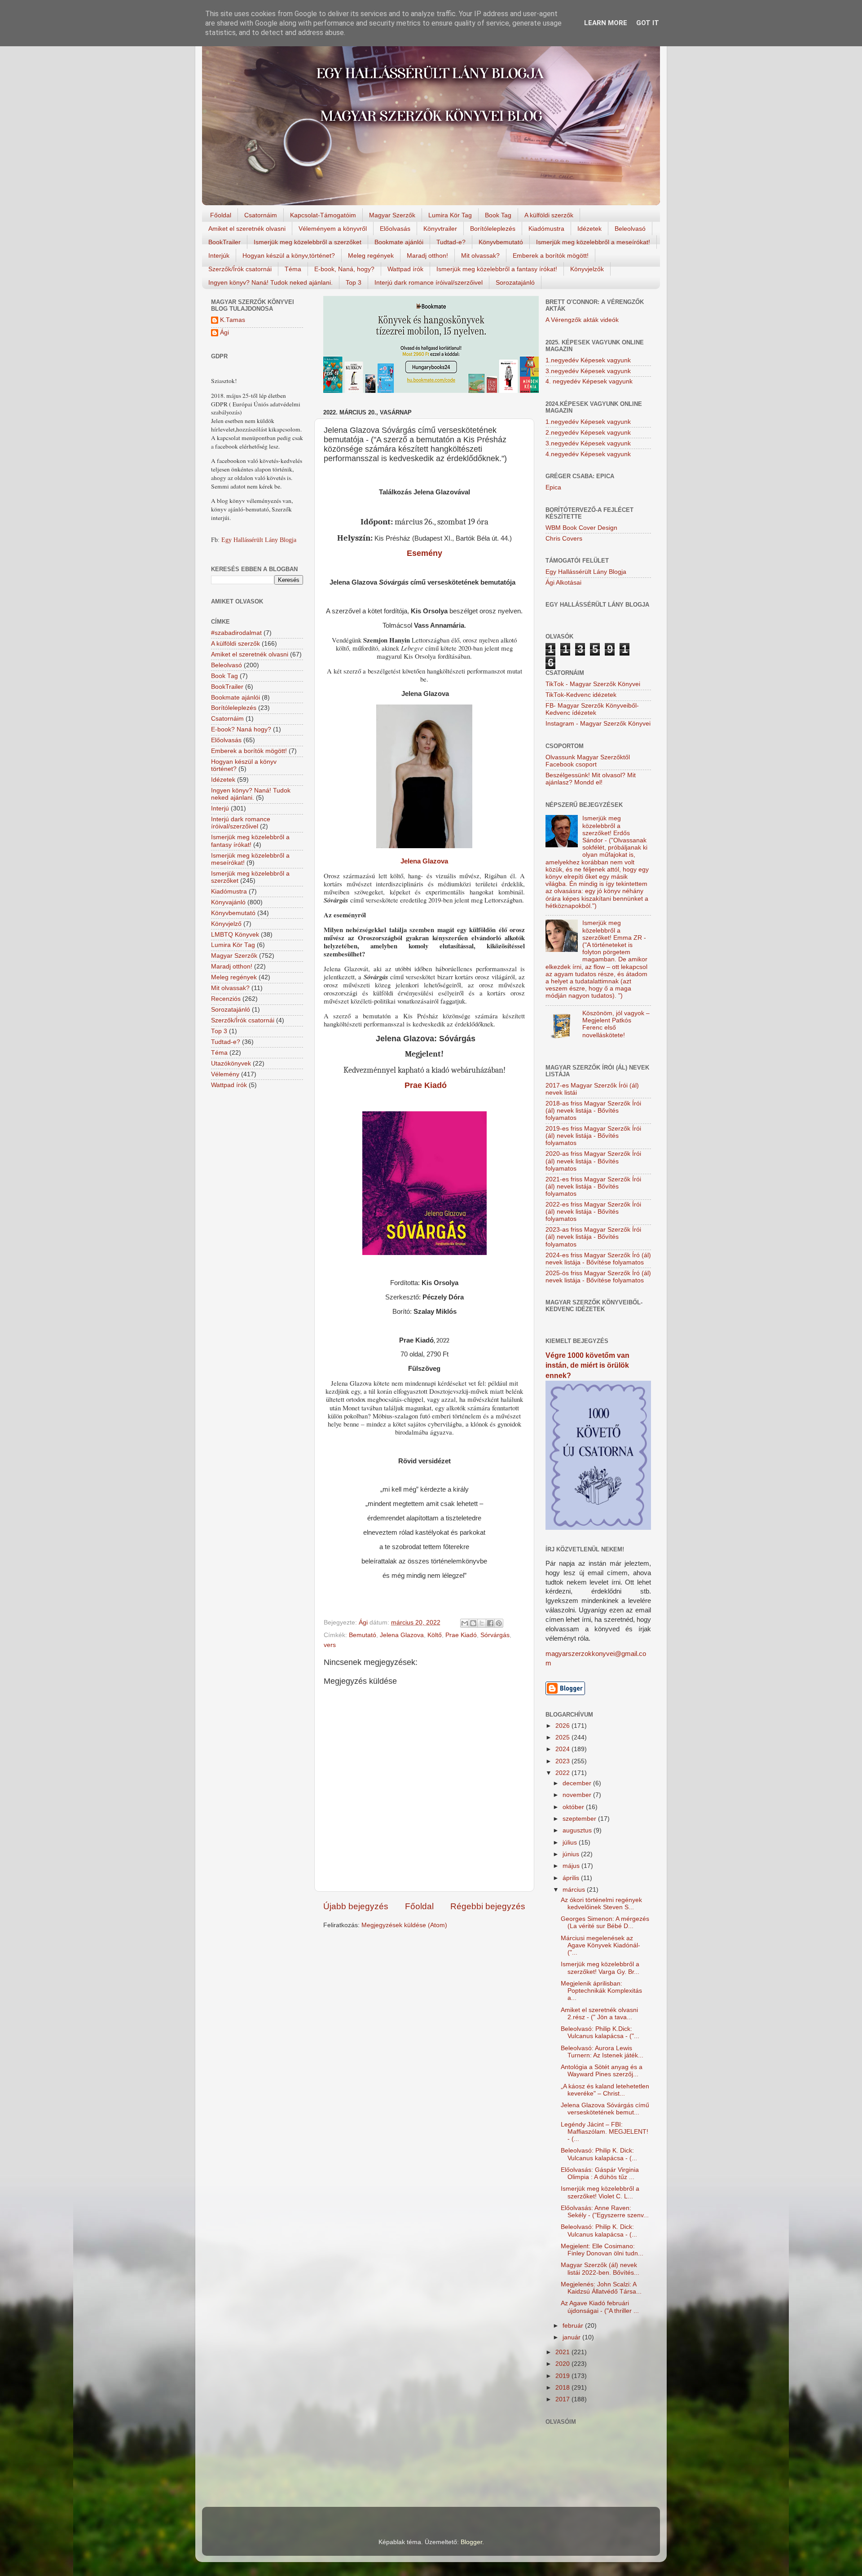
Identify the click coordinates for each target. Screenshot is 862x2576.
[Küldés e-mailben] (465, 1623)
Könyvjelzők (587, 269)
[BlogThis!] (473, 1623)
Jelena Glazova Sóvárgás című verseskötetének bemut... (605, 2109)
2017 (563, 2399)
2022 (563, 1773)
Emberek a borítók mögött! (551, 255)
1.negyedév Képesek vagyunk (588, 360)
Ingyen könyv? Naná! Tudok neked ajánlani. (270, 282)
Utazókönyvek (231, 1063)
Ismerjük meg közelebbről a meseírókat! (593, 242)
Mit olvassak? (480, 255)
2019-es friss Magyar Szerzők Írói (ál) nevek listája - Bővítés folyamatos (593, 1136)
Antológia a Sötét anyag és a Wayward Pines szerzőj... (602, 2071)
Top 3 (354, 282)
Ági (224, 332)
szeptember (580, 1819)
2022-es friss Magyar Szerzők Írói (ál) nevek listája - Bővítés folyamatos (593, 1212)
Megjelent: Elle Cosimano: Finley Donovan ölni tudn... (602, 2250)
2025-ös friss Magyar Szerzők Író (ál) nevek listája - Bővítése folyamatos (598, 1277)
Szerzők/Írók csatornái (240, 269)
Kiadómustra (546, 229)
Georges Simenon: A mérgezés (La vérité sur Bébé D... (605, 1922)
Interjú (220, 808)
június (572, 1854)
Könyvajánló (228, 902)
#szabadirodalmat (236, 633)
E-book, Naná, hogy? (344, 269)
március (575, 1890)
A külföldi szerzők (549, 215)
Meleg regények (371, 255)
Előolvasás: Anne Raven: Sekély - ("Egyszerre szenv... (605, 2212)
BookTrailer (224, 242)
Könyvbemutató (501, 242)
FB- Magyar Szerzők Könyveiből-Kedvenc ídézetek (592, 709)
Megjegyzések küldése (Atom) (404, 1925)
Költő (435, 1635)
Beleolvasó (630, 229)
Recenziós (226, 999)
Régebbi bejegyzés (488, 1906)
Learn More (606, 23)
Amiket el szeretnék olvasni (247, 229)
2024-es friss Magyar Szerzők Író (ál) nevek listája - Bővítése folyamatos (598, 1259)
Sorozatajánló (515, 282)
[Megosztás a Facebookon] (490, 1623)
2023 (563, 1761)
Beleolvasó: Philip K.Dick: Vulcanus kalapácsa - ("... (600, 2032)
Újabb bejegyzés (356, 1906)
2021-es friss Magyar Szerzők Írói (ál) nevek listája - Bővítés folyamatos (593, 1187)
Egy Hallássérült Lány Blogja (259, 540)
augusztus (578, 1830)
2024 (563, 1749)
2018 (563, 2388)
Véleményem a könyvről (333, 229)
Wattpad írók (405, 269)
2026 (563, 1726)
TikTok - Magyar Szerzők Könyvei (593, 684)
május (572, 1866)
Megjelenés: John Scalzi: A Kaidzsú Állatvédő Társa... (601, 2288)
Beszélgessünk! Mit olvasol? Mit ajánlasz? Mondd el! (591, 779)
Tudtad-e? (451, 242)
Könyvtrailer (440, 229)
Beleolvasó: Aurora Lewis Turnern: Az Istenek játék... (602, 2052)
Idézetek (589, 229)
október (574, 1807)
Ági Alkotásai (563, 583)
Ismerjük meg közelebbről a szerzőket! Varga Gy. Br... (600, 1968)
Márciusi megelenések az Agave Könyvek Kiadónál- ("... (600, 1945)
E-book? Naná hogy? (241, 729)
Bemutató (363, 1635)
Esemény (424, 553)
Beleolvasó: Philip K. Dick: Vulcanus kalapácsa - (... (599, 2154)
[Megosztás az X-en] (482, 1623)
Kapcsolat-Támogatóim (323, 215)
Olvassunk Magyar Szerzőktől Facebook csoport (588, 761)
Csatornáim (261, 215)
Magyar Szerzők (392, 215)
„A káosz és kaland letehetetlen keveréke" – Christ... (605, 2090)
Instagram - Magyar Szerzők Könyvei (598, 724)
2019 (563, 2376)
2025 (563, 1737)
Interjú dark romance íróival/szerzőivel (429, 282)
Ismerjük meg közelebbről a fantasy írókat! (497, 269)
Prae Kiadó (424, 1085)
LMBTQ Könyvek (235, 935)
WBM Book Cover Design (581, 528)
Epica (553, 487)
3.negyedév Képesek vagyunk (588, 371)
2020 (563, 2364)
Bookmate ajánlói (399, 242)
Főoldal (221, 215)
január (572, 2337)
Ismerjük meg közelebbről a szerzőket (308, 242)
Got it (648, 23)
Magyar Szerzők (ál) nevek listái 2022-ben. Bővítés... (600, 2269)
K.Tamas (233, 320)
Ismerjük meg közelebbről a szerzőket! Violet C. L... (600, 2192)
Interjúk (219, 255)
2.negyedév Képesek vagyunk (588, 433)
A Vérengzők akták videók (582, 320)
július (571, 1843)
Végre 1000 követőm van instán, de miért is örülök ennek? (587, 1365)
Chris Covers (564, 539)
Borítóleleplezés (493, 229)
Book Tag (498, 215)
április (572, 1878)
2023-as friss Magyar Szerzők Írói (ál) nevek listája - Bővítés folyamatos (593, 1237)
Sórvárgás (495, 1635)
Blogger (471, 2542)
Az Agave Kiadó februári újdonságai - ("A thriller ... (600, 2307)
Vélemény (225, 1074)
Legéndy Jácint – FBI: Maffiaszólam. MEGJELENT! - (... (605, 2132)
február (574, 2326)
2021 (563, 2352)
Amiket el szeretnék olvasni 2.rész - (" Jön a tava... (599, 2014)
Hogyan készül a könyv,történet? (289, 255)
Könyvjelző (226, 924)
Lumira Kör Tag (450, 215)
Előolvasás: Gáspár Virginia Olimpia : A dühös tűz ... (600, 2173)
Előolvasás (395, 229)
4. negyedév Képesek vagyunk (589, 381)
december (578, 1783)
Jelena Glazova (424, 861)
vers (330, 1645)
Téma (293, 269)
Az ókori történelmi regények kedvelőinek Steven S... (601, 1904)
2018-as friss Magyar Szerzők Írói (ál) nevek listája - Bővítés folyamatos (593, 1111)
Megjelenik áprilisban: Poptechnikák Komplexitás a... (601, 1991)
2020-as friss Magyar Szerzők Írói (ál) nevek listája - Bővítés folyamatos (593, 1161)
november (578, 1795)
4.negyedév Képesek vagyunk (588, 454)
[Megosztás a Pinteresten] (499, 1623)
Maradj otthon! (427, 255)
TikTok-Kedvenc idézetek (581, 695)
